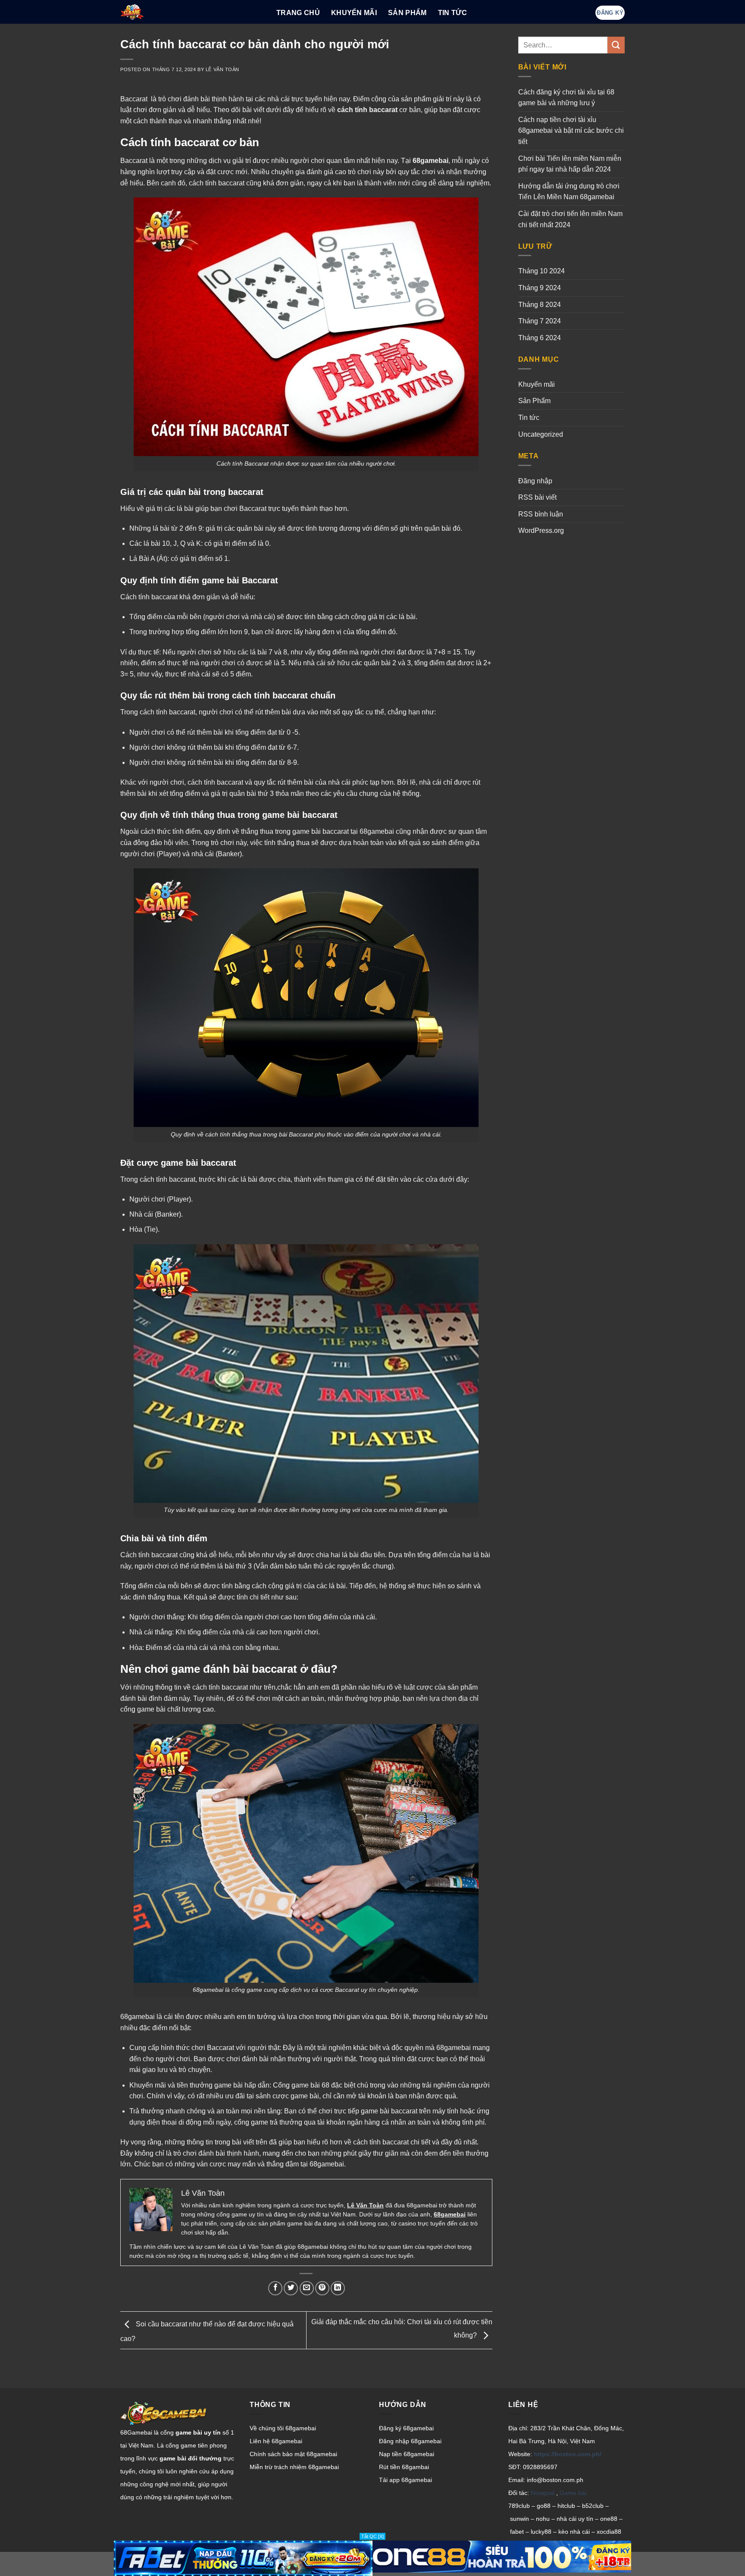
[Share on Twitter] (291, 2288)
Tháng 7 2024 (540, 321)
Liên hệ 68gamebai (276, 2441)
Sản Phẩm (407, 13)
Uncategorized (541, 434)
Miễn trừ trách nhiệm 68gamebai (294, 2467)
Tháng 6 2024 (540, 338)
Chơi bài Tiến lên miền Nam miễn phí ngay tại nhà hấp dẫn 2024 (570, 164)
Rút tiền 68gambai (404, 2467)
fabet (517, 2532)
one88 (609, 2519)
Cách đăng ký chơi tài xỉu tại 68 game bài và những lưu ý (566, 98)
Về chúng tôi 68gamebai (283, 2428)
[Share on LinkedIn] (338, 2288)
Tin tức (452, 13)
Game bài (573, 2493)
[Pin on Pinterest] (322, 2288)
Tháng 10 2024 (542, 271)
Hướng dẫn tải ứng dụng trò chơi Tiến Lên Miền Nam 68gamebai (569, 192)
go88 (544, 2506)
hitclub (566, 2506)
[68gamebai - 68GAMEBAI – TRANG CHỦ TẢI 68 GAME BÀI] (192, 12)
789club (519, 2506)
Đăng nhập (535, 481)
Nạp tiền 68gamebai (407, 2454)
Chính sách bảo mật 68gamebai (293, 2454)
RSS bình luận (541, 514)
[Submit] (616, 45)
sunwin (520, 2519)
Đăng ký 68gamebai (406, 2428)
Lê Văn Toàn (222, 69)
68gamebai (430, 161)
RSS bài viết (537, 497)
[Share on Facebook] (275, 2288)
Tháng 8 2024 (540, 305)
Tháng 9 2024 (540, 288)
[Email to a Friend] (307, 2288)
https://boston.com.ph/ (568, 2454)
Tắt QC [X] (372, 2536)
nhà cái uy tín (575, 2519)
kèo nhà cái (574, 2532)
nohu (543, 2519)
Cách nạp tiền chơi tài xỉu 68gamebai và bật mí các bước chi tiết (571, 131)
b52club (593, 2506)
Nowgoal (543, 2493)
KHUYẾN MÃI (354, 13)
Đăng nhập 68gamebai (410, 2441)
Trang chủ (298, 13)
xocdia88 (609, 2532)
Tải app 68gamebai (405, 2480)
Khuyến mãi (537, 384)
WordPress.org (541, 531)
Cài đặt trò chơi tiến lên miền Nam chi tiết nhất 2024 (570, 219)
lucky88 (541, 2532)
